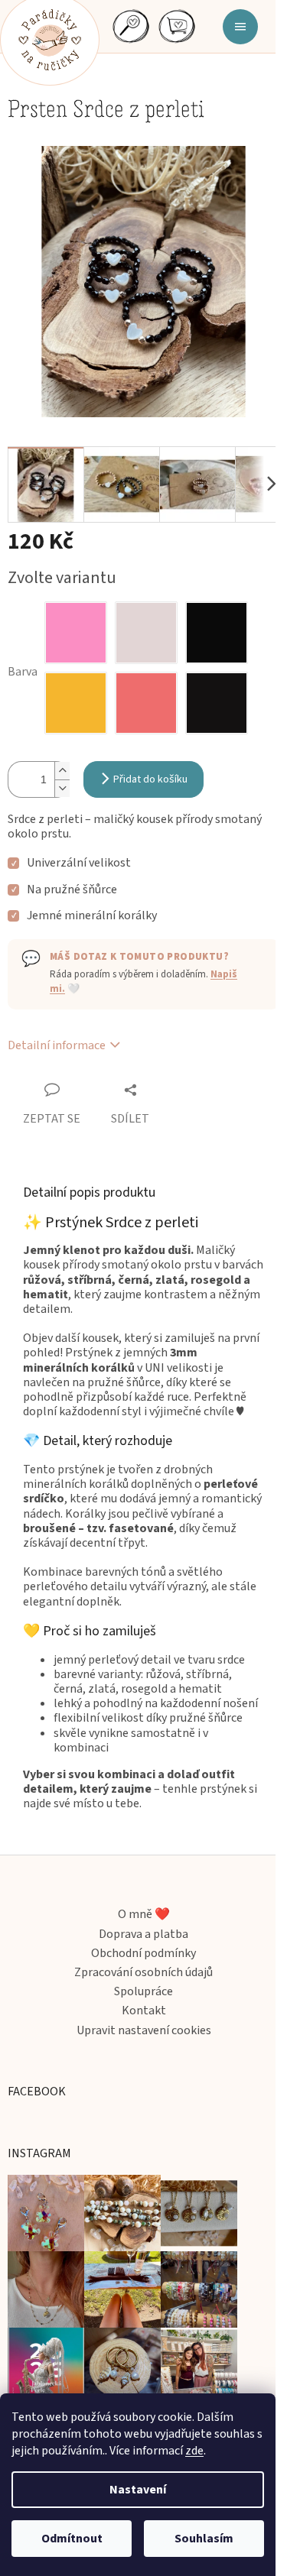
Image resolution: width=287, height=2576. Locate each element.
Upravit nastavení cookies (144, 2031)
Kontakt (144, 2011)
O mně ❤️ (144, 1915)
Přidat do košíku (150, 779)
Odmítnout (72, 2539)
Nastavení (138, 2490)
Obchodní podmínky (143, 1954)
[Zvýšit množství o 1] (62, 771)
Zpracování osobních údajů (143, 1973)
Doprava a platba (143, 1934)
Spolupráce (143, 1992)
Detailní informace (57, 1045)
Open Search (130, 25)
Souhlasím (204, 2539)
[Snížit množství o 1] (62, 788)
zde (194, 2451)
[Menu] (240, 29)
